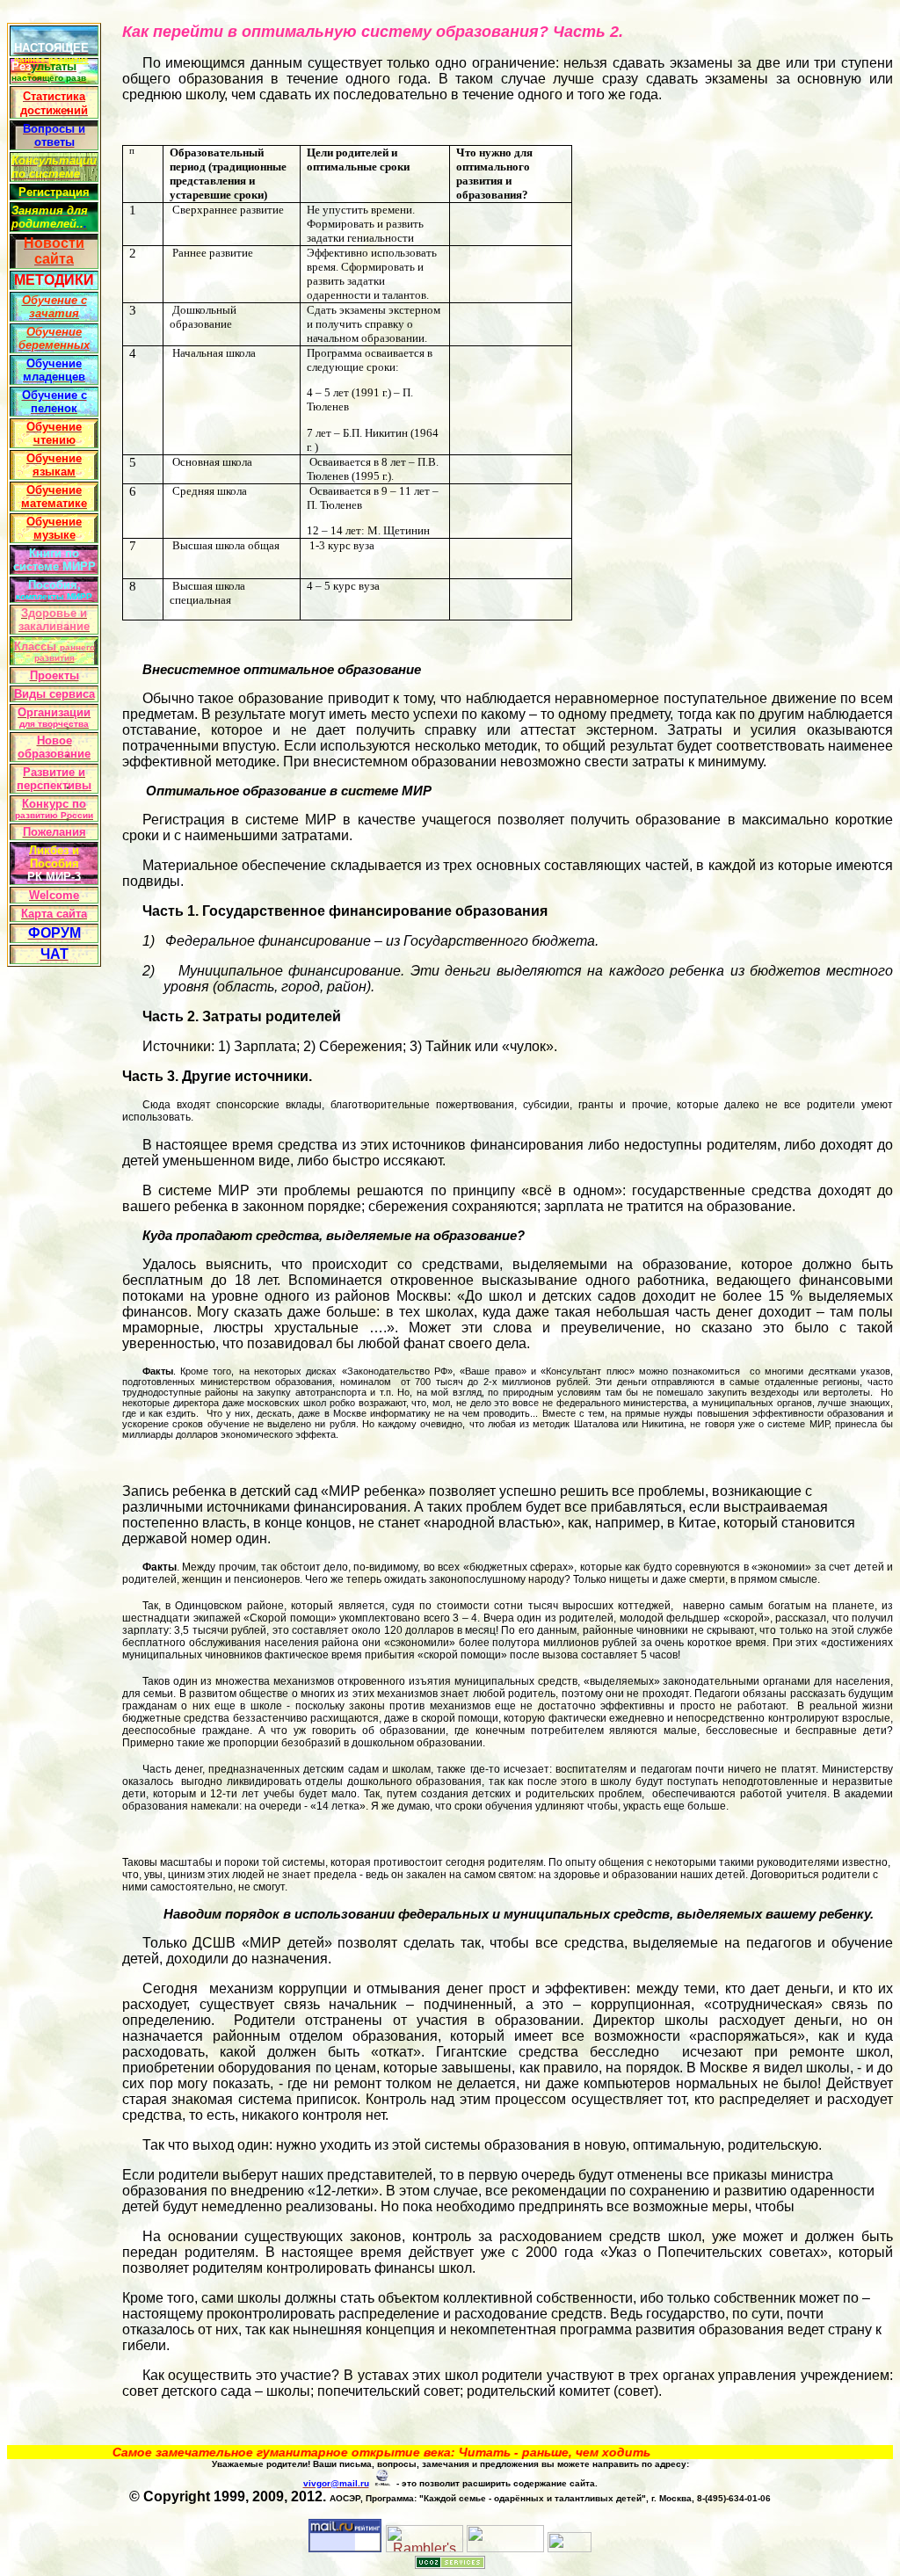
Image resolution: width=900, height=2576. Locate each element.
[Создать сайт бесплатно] (450, 2564)
